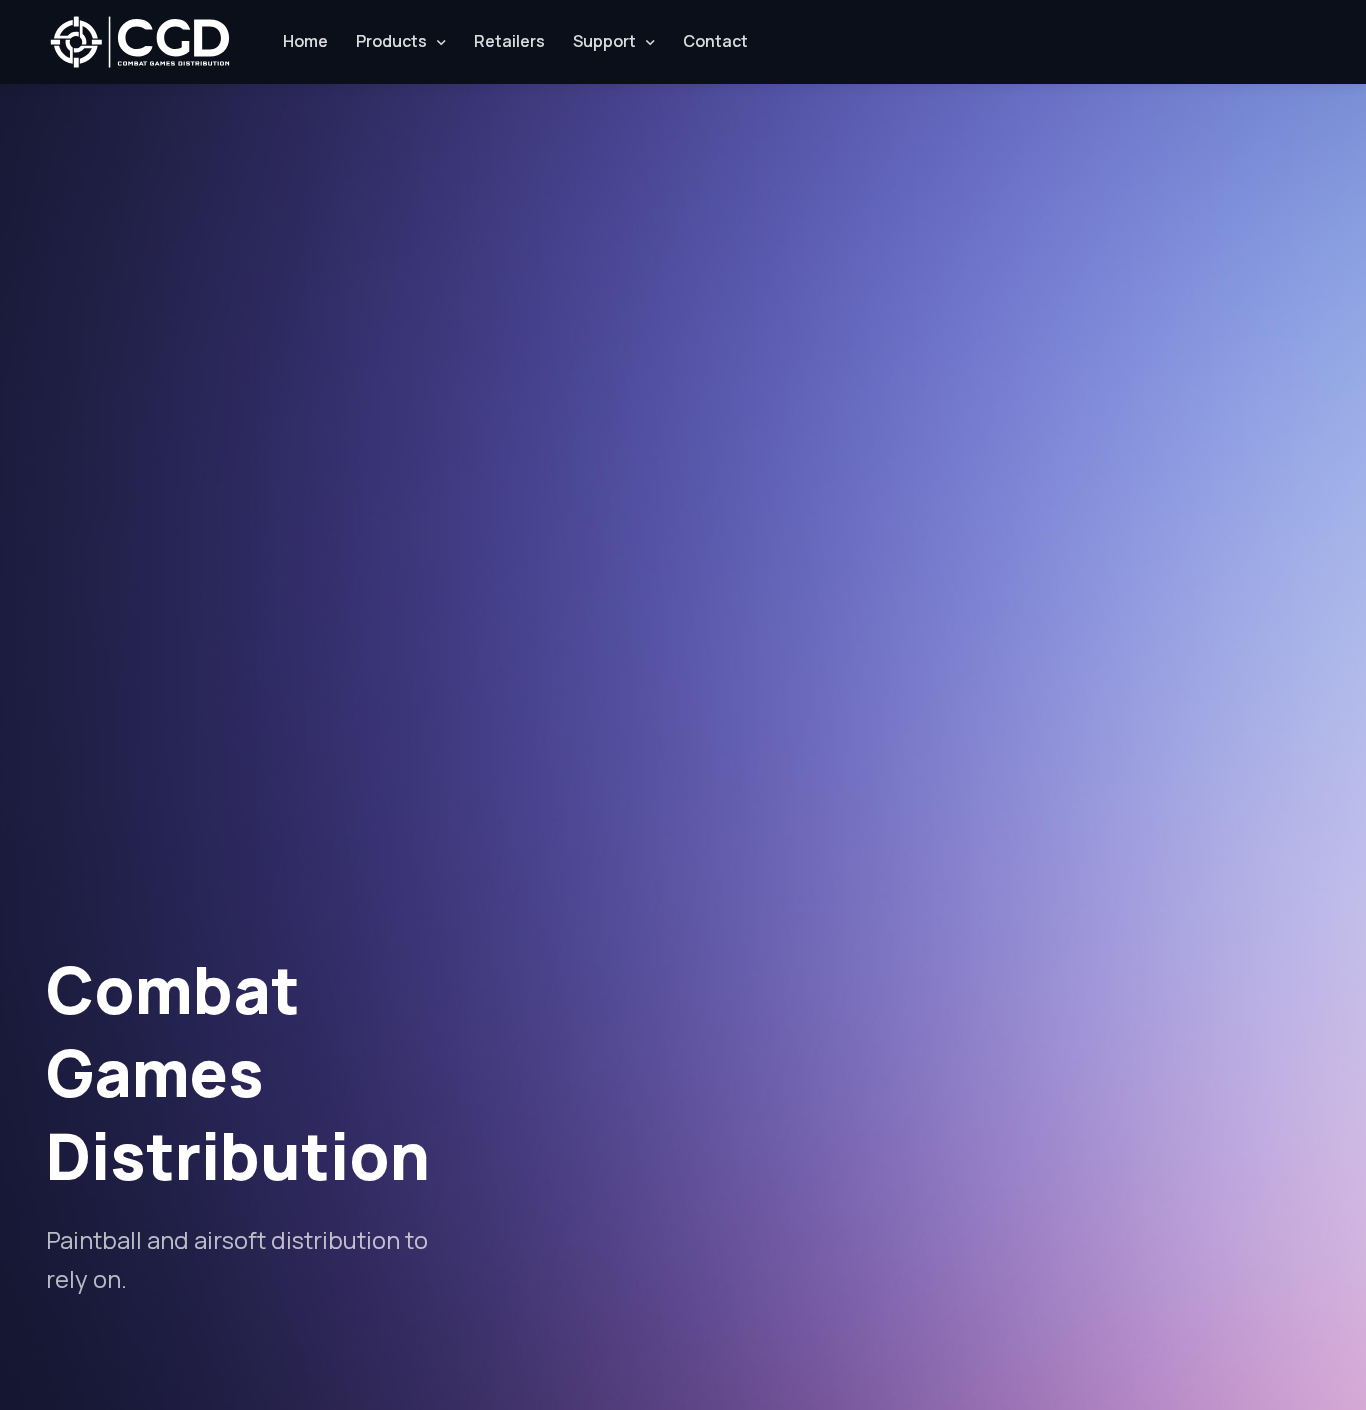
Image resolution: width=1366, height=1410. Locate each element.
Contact (715, 41)
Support (604, 41)
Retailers (509, 41)
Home (305, 41)
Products (391, 41)
